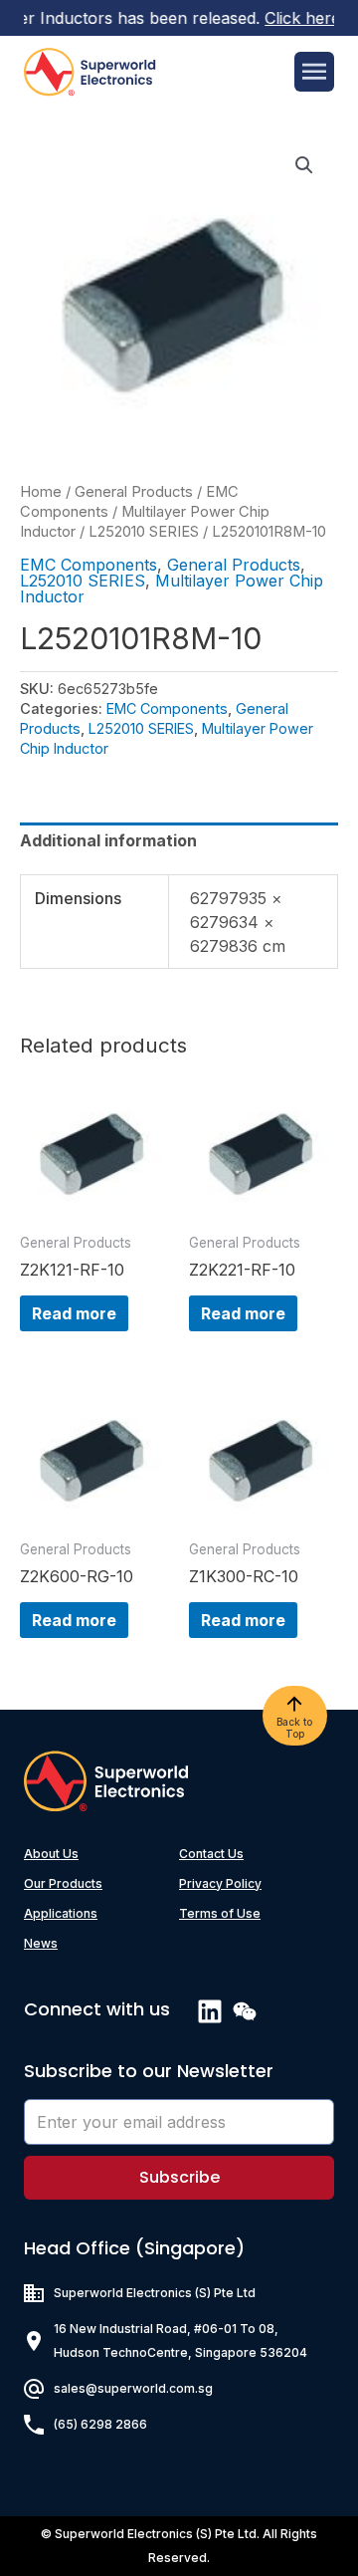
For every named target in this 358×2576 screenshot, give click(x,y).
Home (41, 492)
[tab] (179, 840)
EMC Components (89, 565)
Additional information (108, 840)
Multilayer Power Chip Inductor (172, 588)
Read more (74, 1313)
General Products (134, 492)
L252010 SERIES (144, 532)
